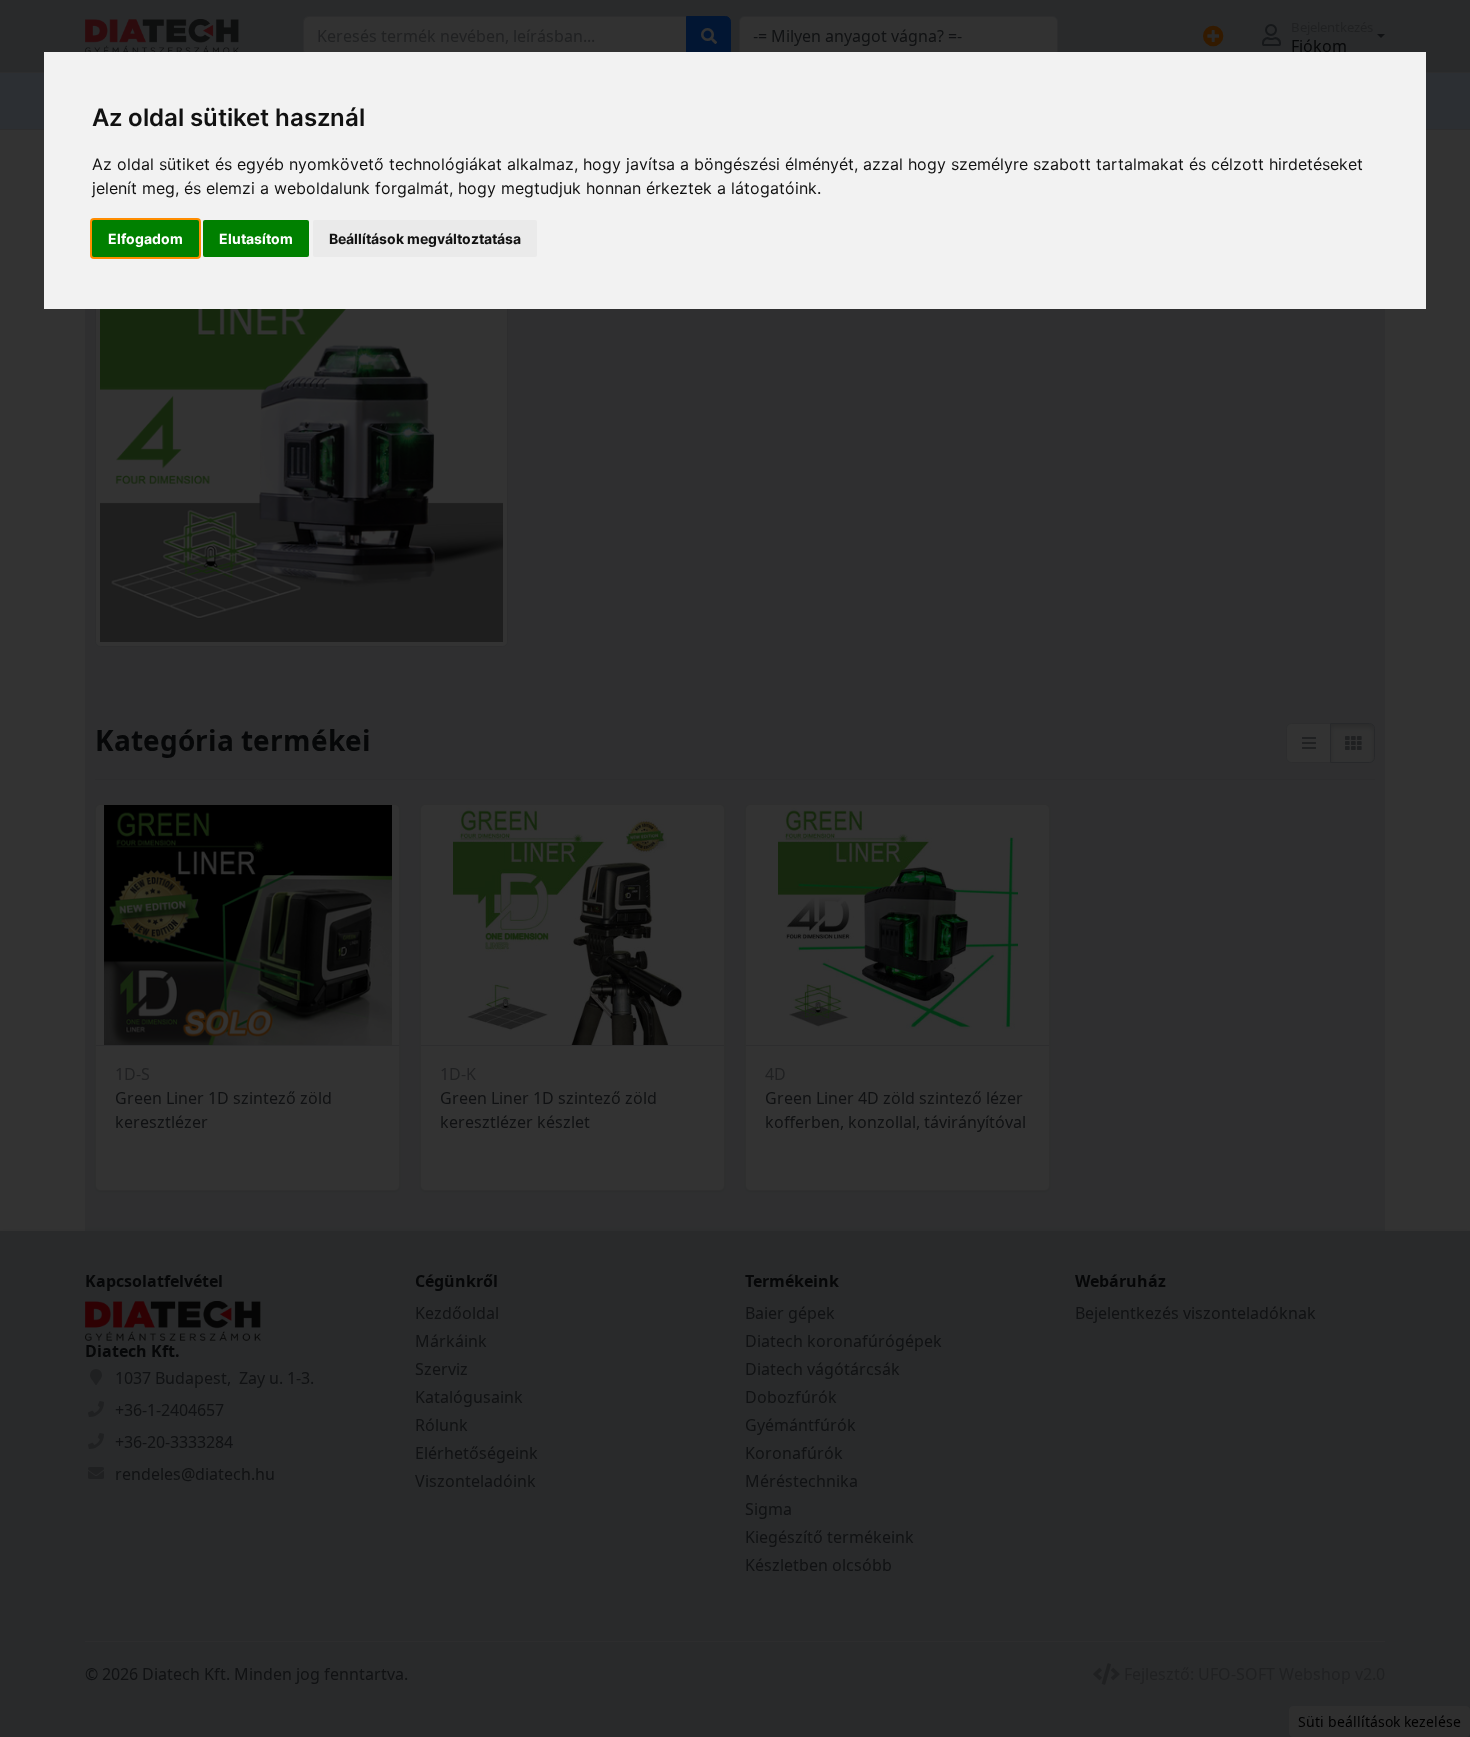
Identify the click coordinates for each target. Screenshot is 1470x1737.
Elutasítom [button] (256, 238)
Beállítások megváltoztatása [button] (425, 238)
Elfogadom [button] (145, 238)
